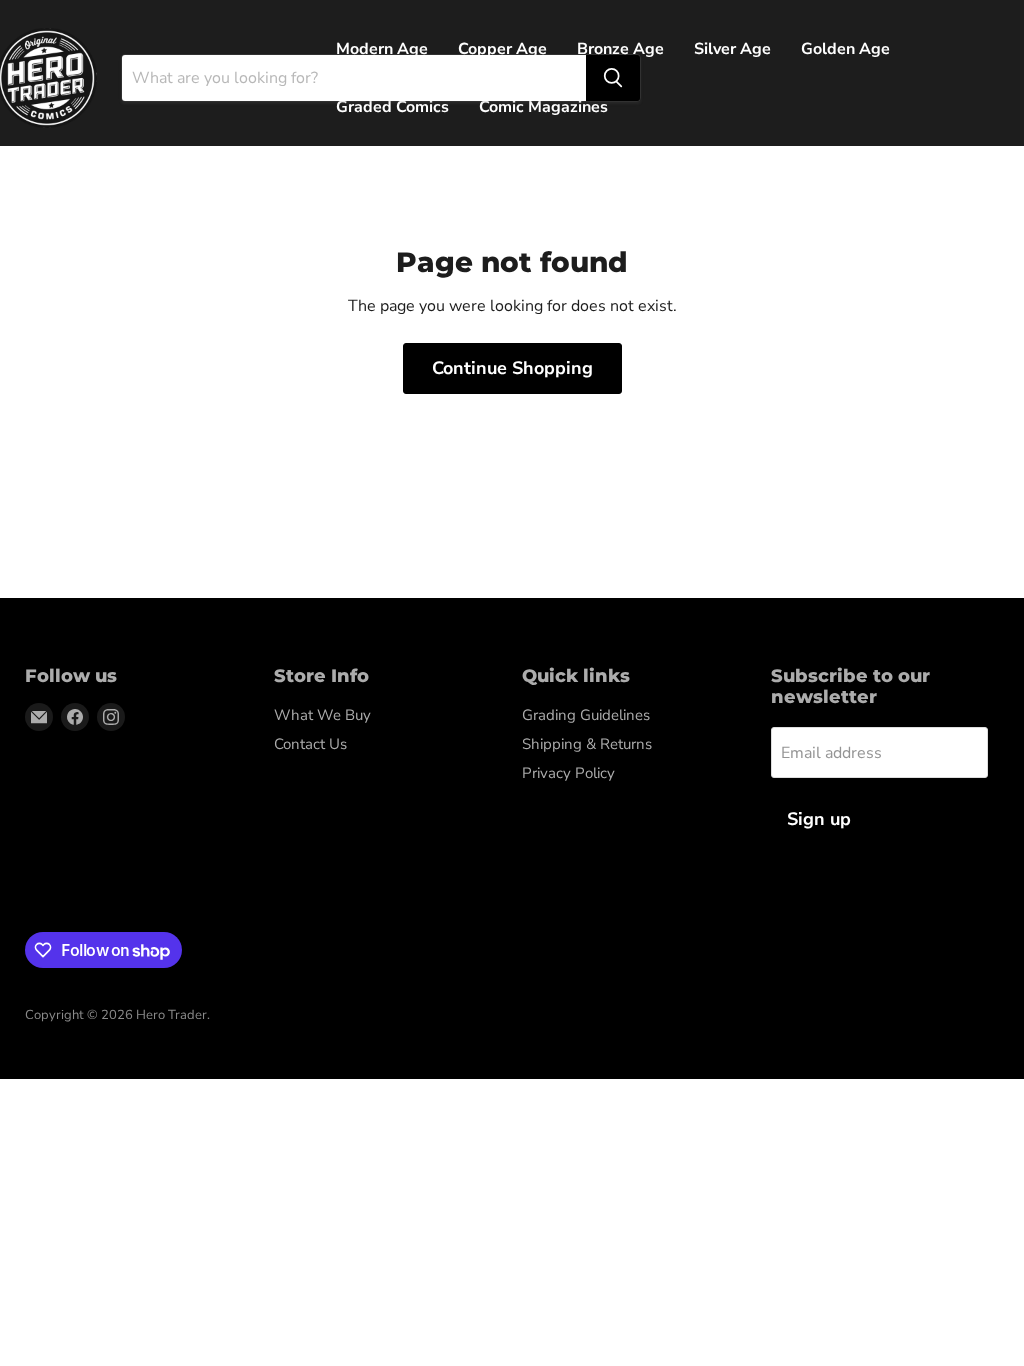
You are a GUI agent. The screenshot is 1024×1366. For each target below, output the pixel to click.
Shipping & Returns (587, 744)
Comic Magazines (543, 107)
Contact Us (310, 744)
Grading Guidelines (586, 715)
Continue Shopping (512, 368)
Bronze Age (620, 49)
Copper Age (502, 49)
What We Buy (322, 715)
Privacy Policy (568, 773)
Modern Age (382, 49)
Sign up (819, 819)
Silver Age (732, 49)
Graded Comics (392, 107)
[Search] (613, 78)
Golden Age (845, 49)
